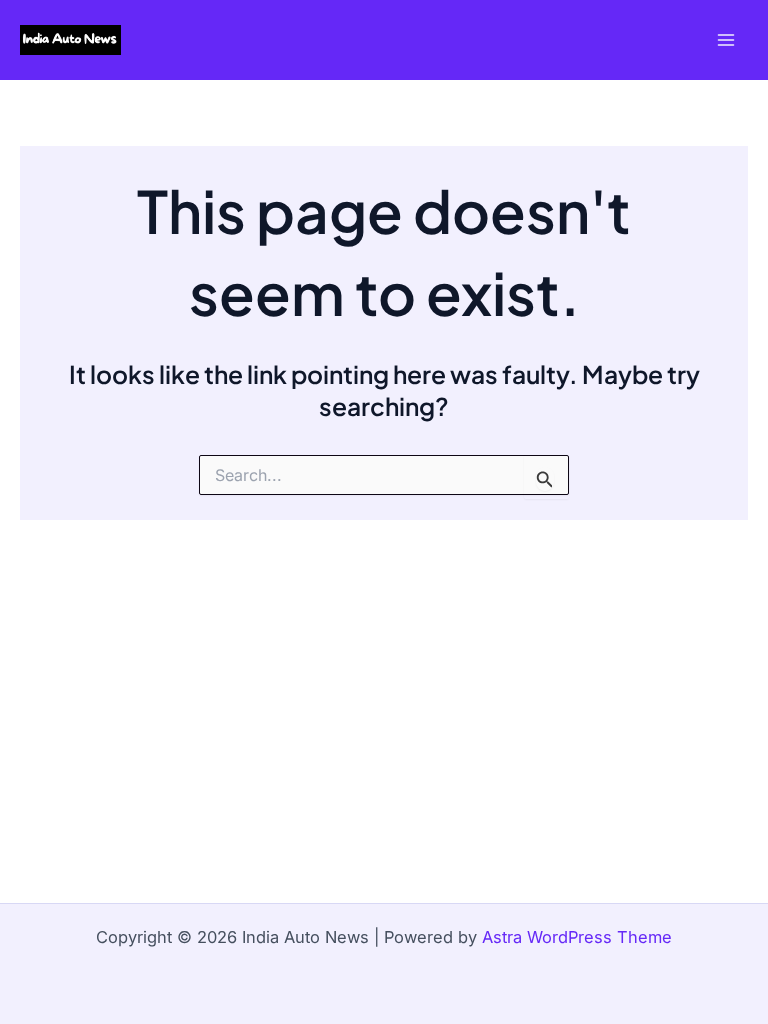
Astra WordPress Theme (577, 937)
